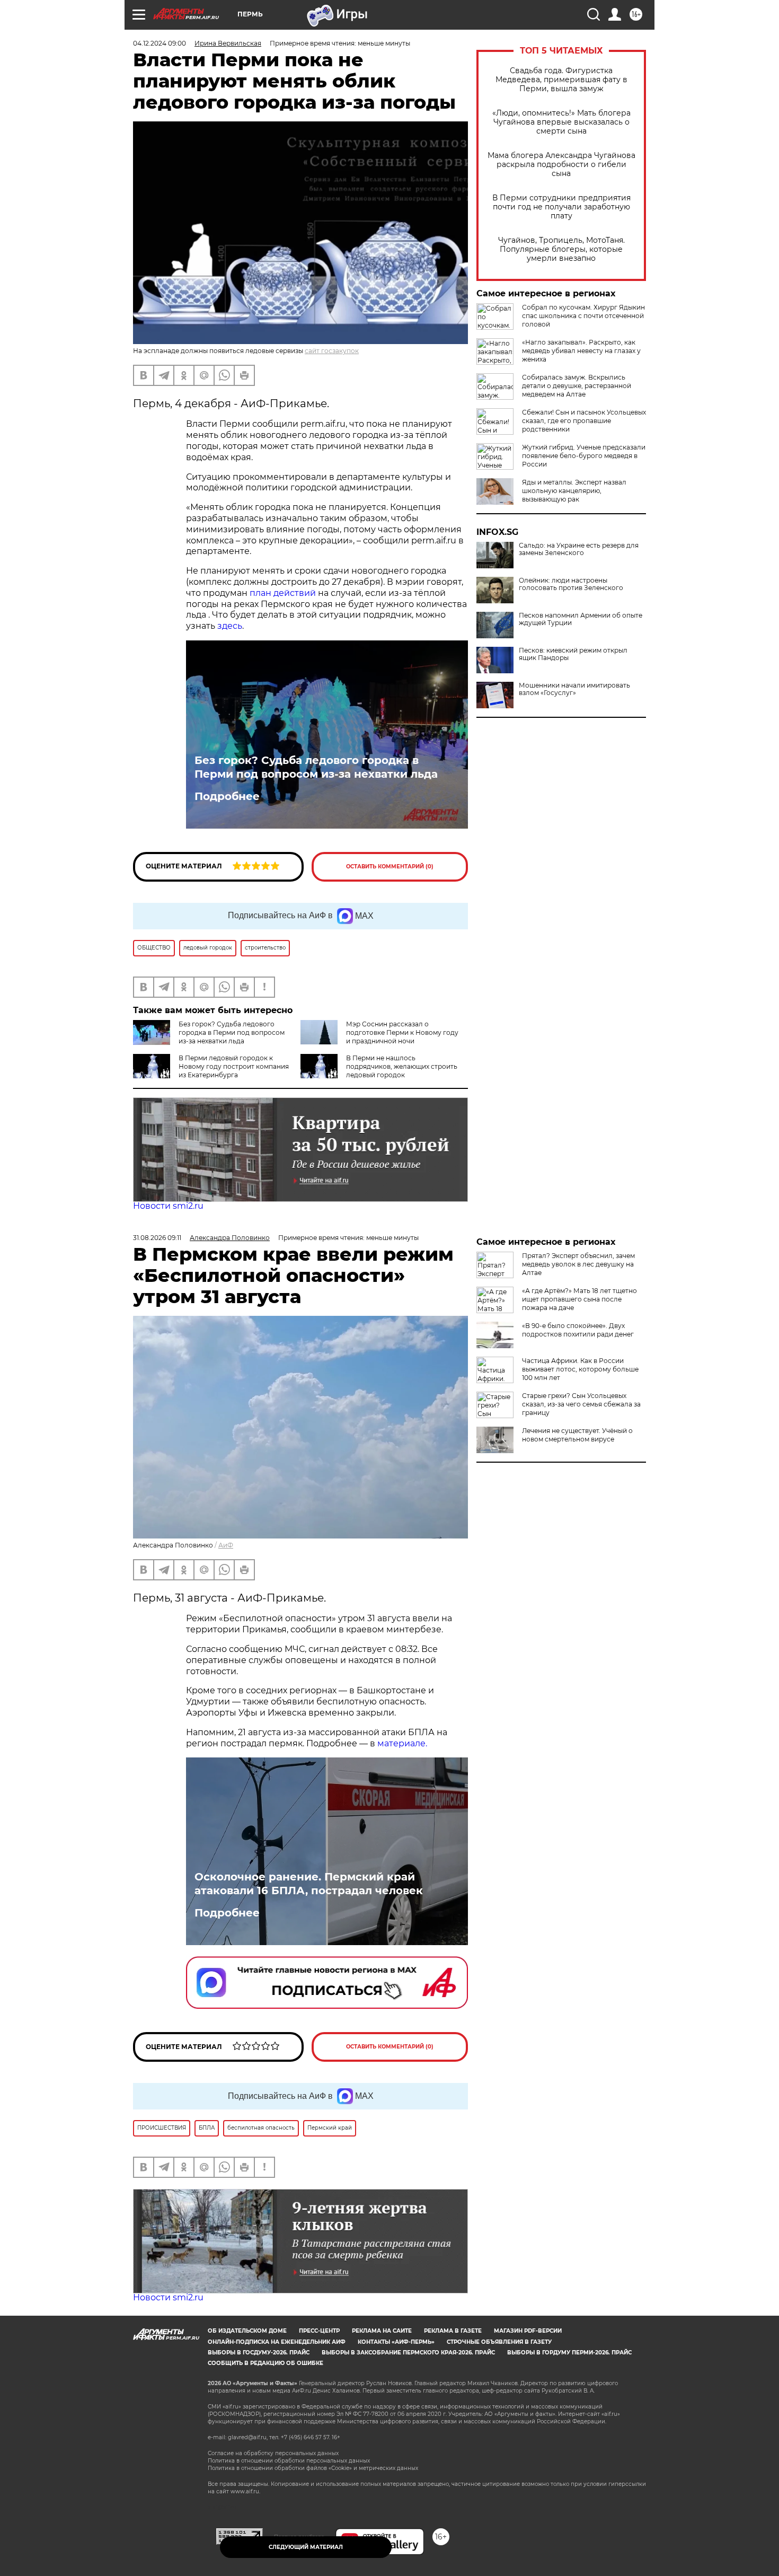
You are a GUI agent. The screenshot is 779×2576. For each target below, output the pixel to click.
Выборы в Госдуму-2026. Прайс (259, 2353)
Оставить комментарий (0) (390, 867)
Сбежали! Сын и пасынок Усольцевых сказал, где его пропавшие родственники (584, 421)
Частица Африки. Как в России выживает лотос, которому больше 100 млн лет (580, 1369)
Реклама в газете (453, 2331)
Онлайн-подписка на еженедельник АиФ (277, 2342)
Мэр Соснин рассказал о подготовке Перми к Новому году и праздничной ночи (402, 1032)
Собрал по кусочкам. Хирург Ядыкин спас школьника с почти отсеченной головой (583, 316)
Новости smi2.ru (168, 1206)
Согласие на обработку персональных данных (273, 2453)
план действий (283, 593)
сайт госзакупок (332, 351)
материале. (402, 1743)
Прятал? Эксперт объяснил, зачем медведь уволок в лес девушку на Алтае (578, 1264)
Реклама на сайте (382, 2331)
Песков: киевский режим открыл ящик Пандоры (573, 654)
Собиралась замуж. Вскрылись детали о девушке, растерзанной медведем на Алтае (577, 386)
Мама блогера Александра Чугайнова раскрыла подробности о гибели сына (561, 165)
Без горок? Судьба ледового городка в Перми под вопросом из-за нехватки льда (316, 767)
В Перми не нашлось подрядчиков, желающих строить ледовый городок (402, 1066)
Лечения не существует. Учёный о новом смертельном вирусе (577, 1435)
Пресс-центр (319, 2331)
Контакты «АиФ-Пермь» (396, 2342)
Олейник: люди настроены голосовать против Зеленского (571, 584)
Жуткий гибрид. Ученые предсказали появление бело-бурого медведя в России (584, 456)
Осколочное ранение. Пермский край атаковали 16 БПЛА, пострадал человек (309, 1884)
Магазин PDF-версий (528, 2331)
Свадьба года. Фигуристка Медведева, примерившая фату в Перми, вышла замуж (561, 80)
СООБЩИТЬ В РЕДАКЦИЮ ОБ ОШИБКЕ (265, 2363)
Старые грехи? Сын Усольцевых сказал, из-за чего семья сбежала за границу (581, 1404)
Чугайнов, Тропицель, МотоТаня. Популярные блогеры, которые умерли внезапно (561, 249)
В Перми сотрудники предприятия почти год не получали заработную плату (561, 207)
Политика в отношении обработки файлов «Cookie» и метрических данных (313, 2468)
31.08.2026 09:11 (157, 1238)
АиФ (226, 1545)
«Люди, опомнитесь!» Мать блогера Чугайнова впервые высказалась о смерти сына (561, 122)
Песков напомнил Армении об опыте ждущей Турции (581, 619)
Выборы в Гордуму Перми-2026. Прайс (569, 2353)
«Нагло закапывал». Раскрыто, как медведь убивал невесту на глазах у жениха (581, 351)
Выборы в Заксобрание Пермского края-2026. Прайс (408, 2353)
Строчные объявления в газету (499, 2342)
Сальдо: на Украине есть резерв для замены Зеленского (579, 549)
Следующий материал (306, 2547)
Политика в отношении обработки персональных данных (289, 2461)
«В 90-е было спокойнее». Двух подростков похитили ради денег (578, 1330)
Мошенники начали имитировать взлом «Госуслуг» (574, 689)
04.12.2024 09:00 (160, 43)
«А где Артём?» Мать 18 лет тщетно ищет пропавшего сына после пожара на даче (579, 1299)
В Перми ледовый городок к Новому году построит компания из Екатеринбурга (234, 1066)
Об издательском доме (247, 2331)
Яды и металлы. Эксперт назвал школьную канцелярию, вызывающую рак (574, 491)
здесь (230, 626)
